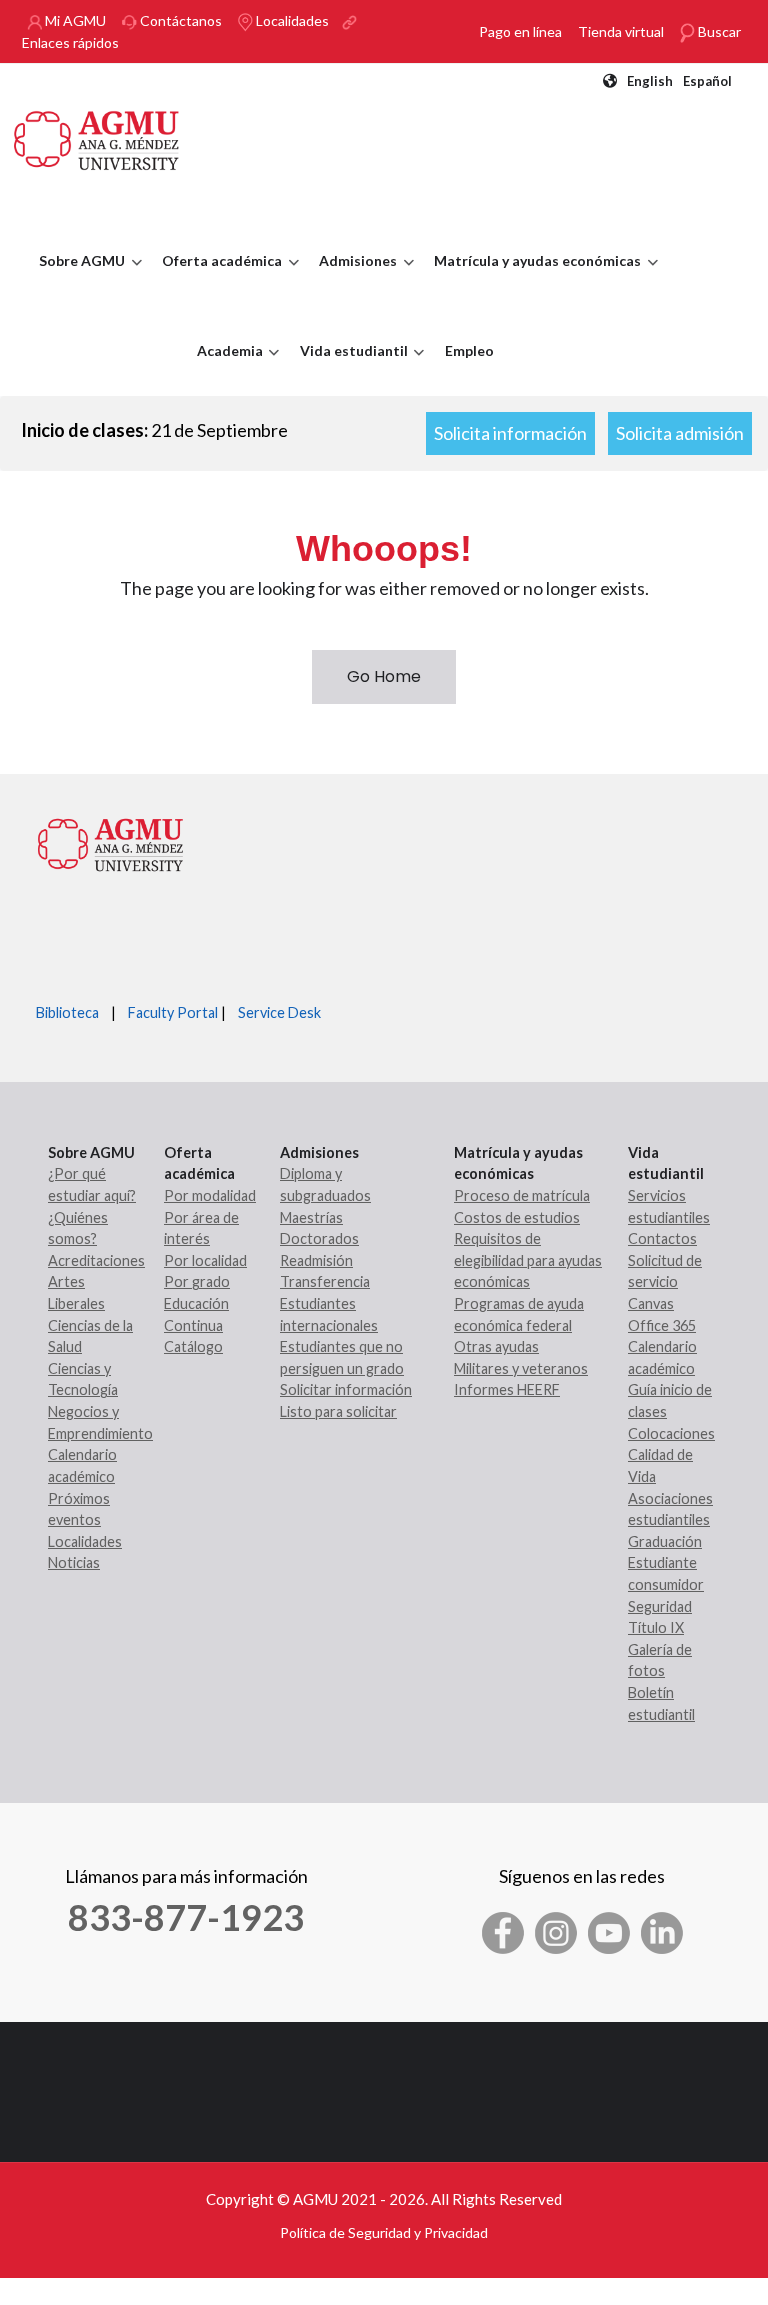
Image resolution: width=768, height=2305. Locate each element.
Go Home (384, 676)
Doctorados (319, 1238)
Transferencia (325, 1281)
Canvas (651, 1303)
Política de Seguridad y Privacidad (384, 2232)
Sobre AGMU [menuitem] (77, 279)
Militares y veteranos (521, 1368)
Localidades (291, 20)
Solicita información (510, 433)
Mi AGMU (74, 20)
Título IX (656, 1627)
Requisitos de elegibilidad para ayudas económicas (528, 1260)
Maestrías (311, 1217)
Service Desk (279, 1012)
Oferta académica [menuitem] (217, 279)
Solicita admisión (680, 433)
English (650, 81)
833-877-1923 (186, 1917)
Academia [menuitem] (225, 369)
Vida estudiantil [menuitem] (349, 369)
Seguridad (660, 1606)
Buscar (718, 31)
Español (707, 81)
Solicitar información (346, 1389)
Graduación (665, 1541)
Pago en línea (520, 31)
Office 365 (662, 1325)
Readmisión (316, 1260)
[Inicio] (97, 138)
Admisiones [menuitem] (353, 279)
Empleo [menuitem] (469, 350)
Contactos (662, 1238)
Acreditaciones (96, 1260)
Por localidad (205, 1260)
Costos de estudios (517, 1217)
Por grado (197, 1281)
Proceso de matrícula (522, 1195)
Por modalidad (210, 1195)
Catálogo (193, 1346)
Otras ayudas (496, 1346)
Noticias (74, 1562)
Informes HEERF (507, 1389)
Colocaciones (671, 1433)
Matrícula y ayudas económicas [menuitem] (532, 279)
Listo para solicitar (338, 1411)
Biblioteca (67, 1012)
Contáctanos (179, 20)
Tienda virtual (621, 31)
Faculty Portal (173, 1012)
